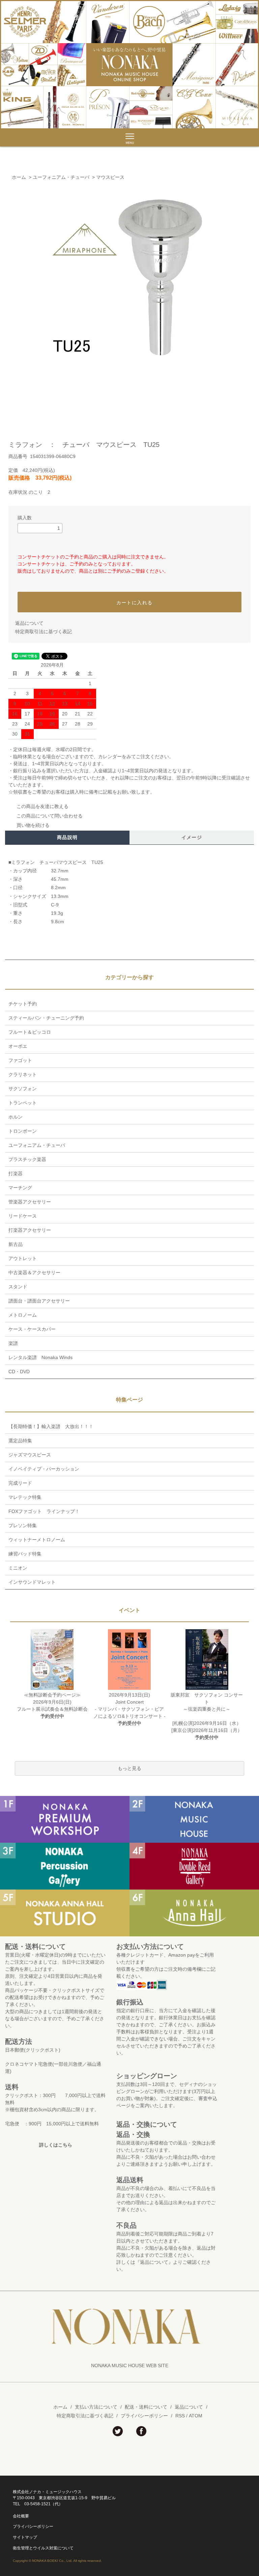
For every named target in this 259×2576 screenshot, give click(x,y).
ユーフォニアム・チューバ (61, 177)
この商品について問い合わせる (50, 816)
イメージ (192, 837)
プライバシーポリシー (144, 2416)
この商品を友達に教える (42, 806)
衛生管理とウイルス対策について (43, 2548)
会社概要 (21, 2516)
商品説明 (67, 837)
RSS (180, 2416)
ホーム (19, 177)
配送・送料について (146, 2407)
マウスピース (110, 177)
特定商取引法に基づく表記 (44, 632)
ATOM (196, 2416)
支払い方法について (96, 2407)
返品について (29, 623)
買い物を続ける (33, 825)
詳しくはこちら (56, 2145)
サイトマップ (25, 2537)
